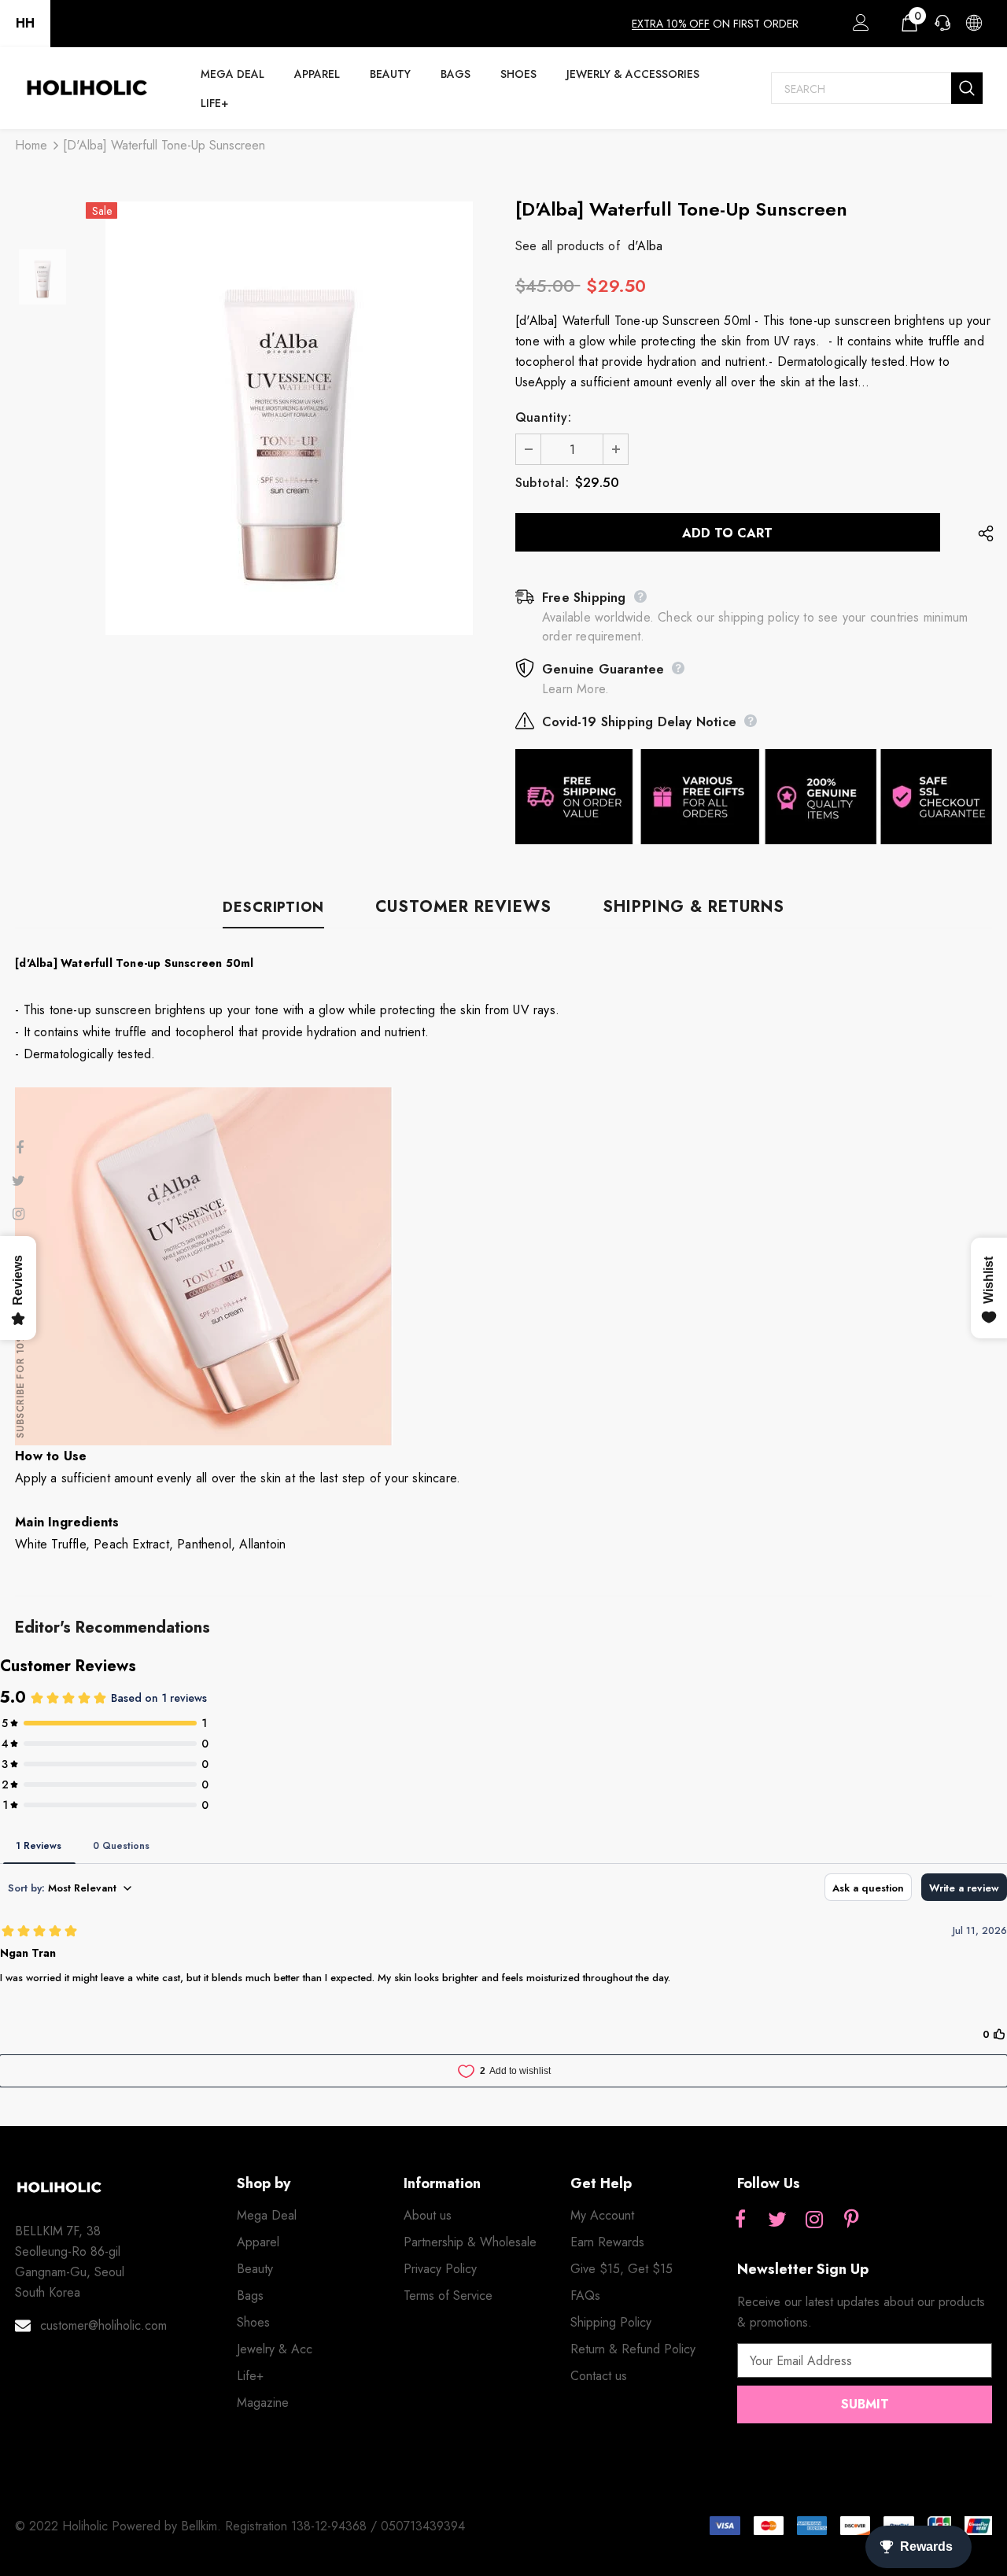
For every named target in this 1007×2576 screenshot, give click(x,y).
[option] (289, 418)
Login (858, 27)
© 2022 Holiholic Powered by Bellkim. (120, 2526)
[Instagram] (814, 2220)
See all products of (568, 246)
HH (25, 23)
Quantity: (543, 417)
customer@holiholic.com (103, 2325)
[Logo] (87, 88)
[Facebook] (740, 2220)
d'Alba (645, 246)
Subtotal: (542, 483)
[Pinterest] (851, 2220)
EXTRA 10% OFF (671, 24)
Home (31, 145)
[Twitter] (777, 2220)
